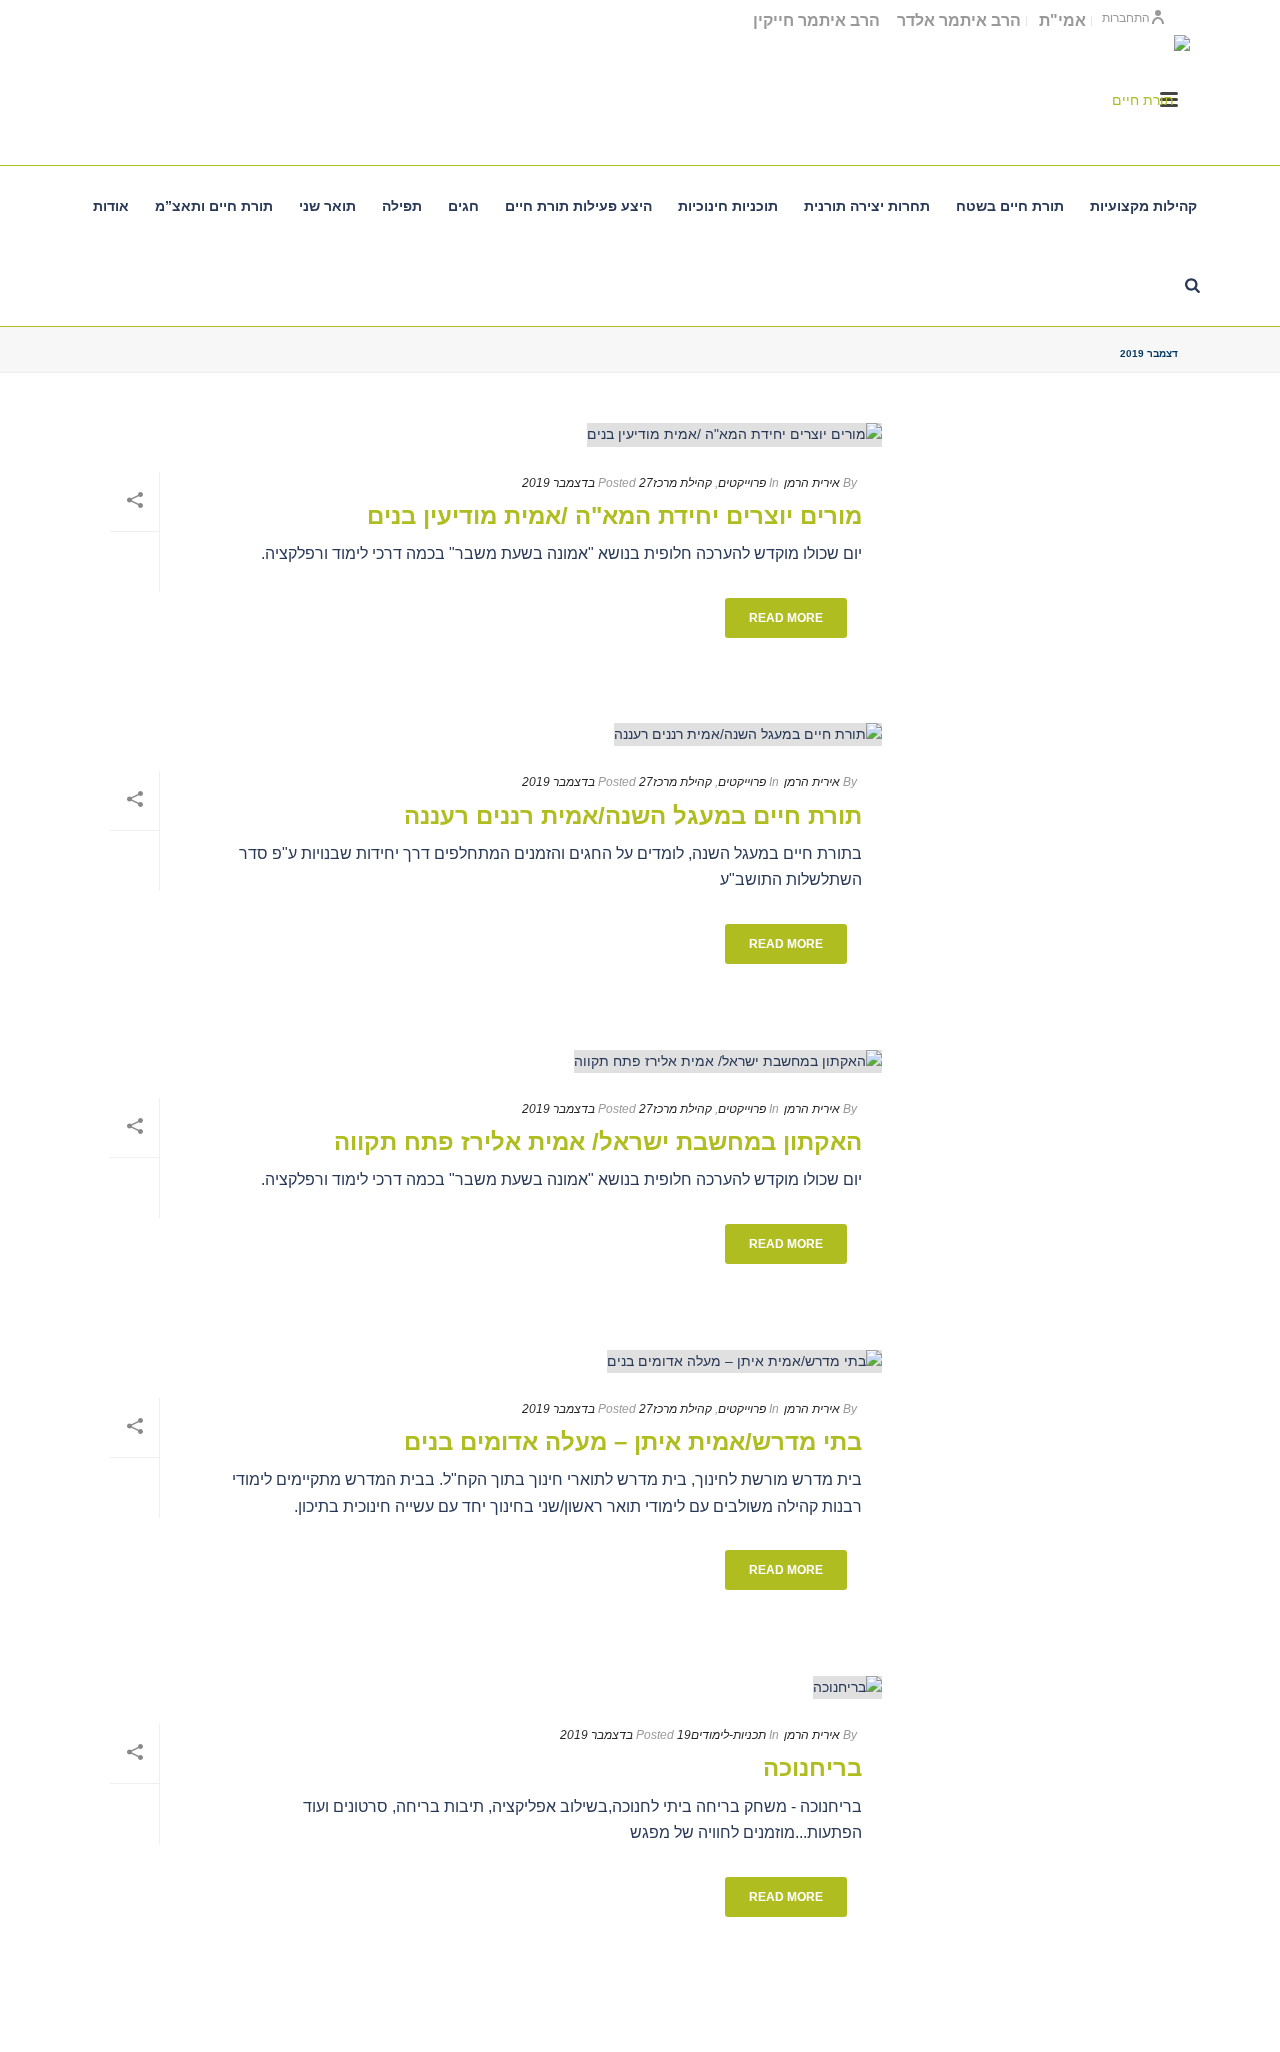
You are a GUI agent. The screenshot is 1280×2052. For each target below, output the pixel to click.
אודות (111, 206)
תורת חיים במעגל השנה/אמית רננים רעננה (633, 815)
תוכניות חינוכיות (728, 206)
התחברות (1126, 18)
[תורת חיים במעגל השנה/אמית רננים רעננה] (486, 735)
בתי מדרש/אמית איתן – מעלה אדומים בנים (633, 1441)
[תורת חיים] (1150, 100)
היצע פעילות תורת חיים (578, 206)
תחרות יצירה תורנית (867, 206)
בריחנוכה (812, 1767)
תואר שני (327, 206)
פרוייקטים (742, 483)
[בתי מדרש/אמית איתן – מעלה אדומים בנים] (486, 1361)
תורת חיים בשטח (1010, 206)
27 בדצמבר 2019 (587, 483)
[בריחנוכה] (486, 1687)
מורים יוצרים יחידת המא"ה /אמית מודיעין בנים (614, 515)
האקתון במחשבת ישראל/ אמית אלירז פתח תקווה (598, 1141)
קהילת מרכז (682, 483)
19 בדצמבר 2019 (625, 1735)
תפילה (402, 206)
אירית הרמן (812, 483)
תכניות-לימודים (728, 1735)
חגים (463, 206)
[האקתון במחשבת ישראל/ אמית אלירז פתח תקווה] (486, 1061)
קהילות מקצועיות (1143, 206)
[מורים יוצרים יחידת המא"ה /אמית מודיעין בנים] (486, 435)
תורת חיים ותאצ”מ (214, 206)
